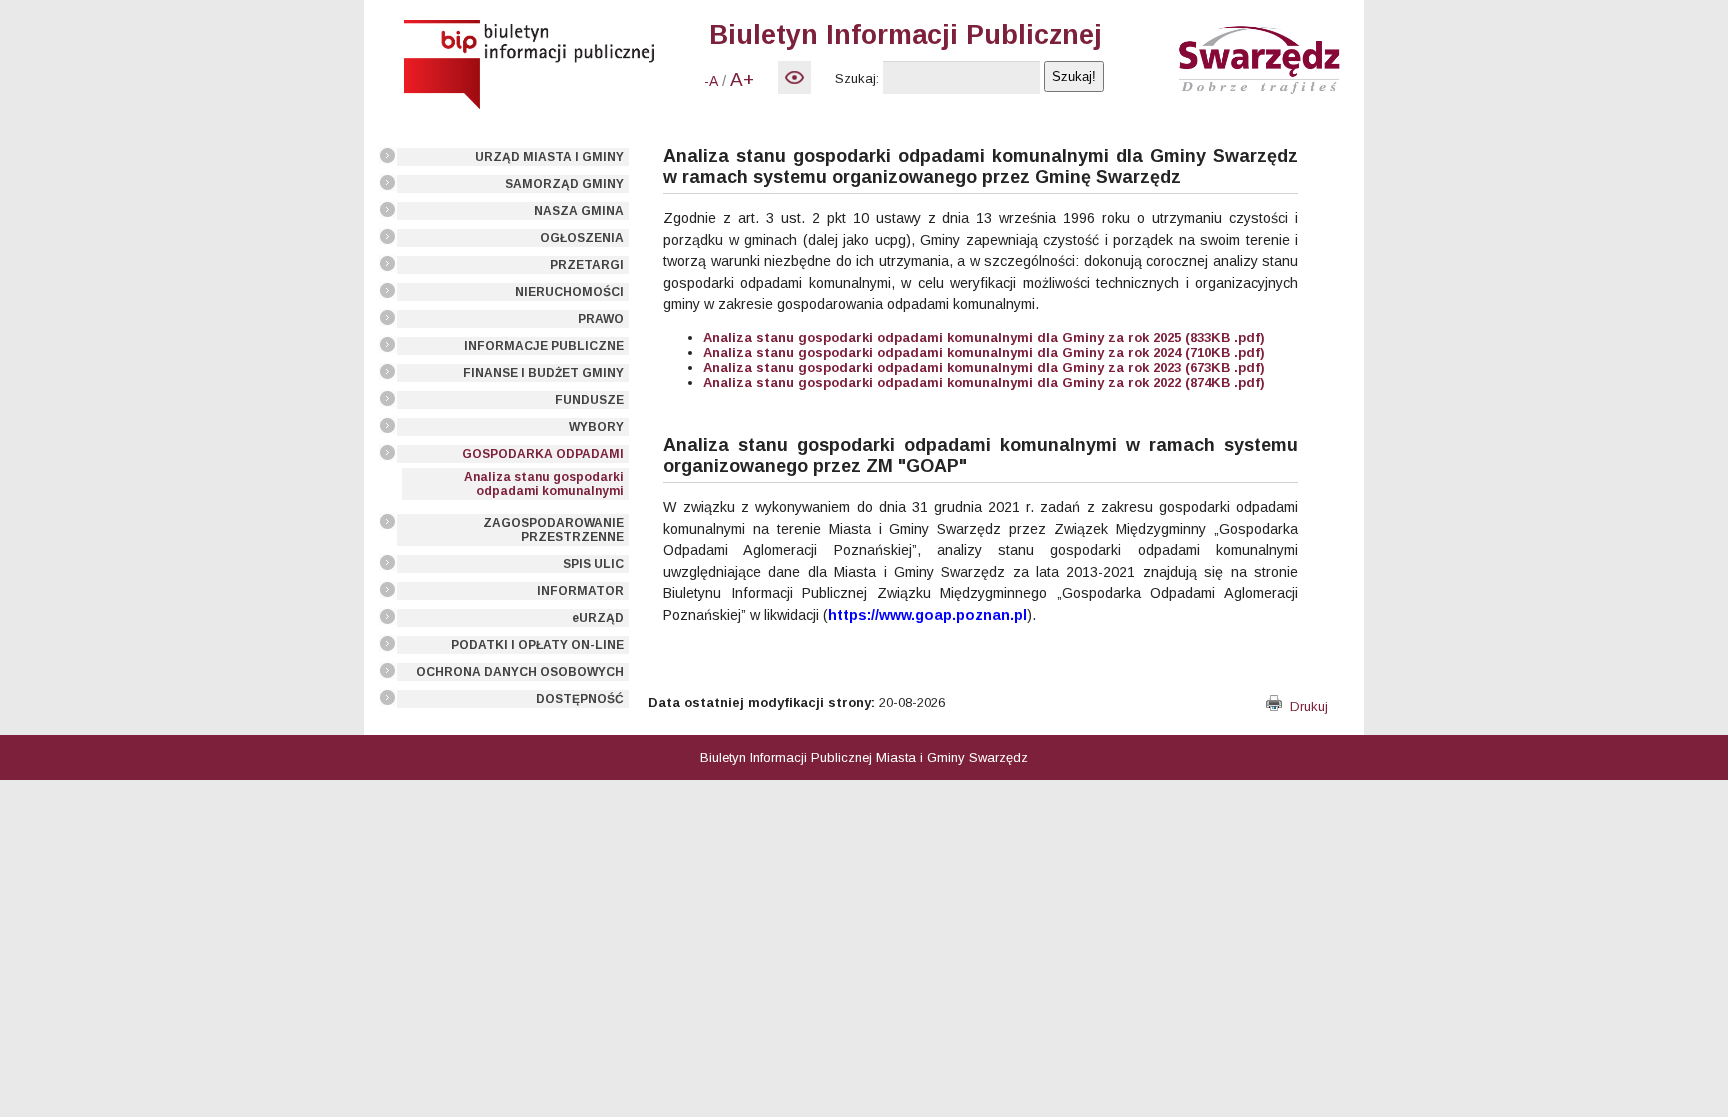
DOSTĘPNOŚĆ (580, 699)
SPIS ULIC (593, 564)
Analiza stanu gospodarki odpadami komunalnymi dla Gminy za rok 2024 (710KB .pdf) (984, 352)
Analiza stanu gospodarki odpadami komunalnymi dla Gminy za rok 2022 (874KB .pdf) (984, 382)
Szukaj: (857, 78)
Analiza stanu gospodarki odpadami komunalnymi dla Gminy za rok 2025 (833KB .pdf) (984, 337)
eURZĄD (598, 618)
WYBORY (596, 427)
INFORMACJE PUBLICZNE (544, 346)
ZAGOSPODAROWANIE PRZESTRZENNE (553, 530)
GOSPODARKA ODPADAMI (543, 454)
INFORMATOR (580, 591)
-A (711, 81)
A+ (742, 79)
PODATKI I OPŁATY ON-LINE (537, 645)
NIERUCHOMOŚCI (569, 292)
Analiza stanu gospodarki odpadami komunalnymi (544, 484)
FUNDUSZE (589, 400)
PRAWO (601, 319)
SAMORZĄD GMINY (564, 184)
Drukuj (1305, 706)
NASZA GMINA (579, 211)
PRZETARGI (587, 265)
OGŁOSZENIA (582, 238)
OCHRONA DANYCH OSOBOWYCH (520, 672)
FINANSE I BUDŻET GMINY (543, 373)
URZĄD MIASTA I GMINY (549, 157)
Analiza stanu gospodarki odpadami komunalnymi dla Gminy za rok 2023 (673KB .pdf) (984, 367)
